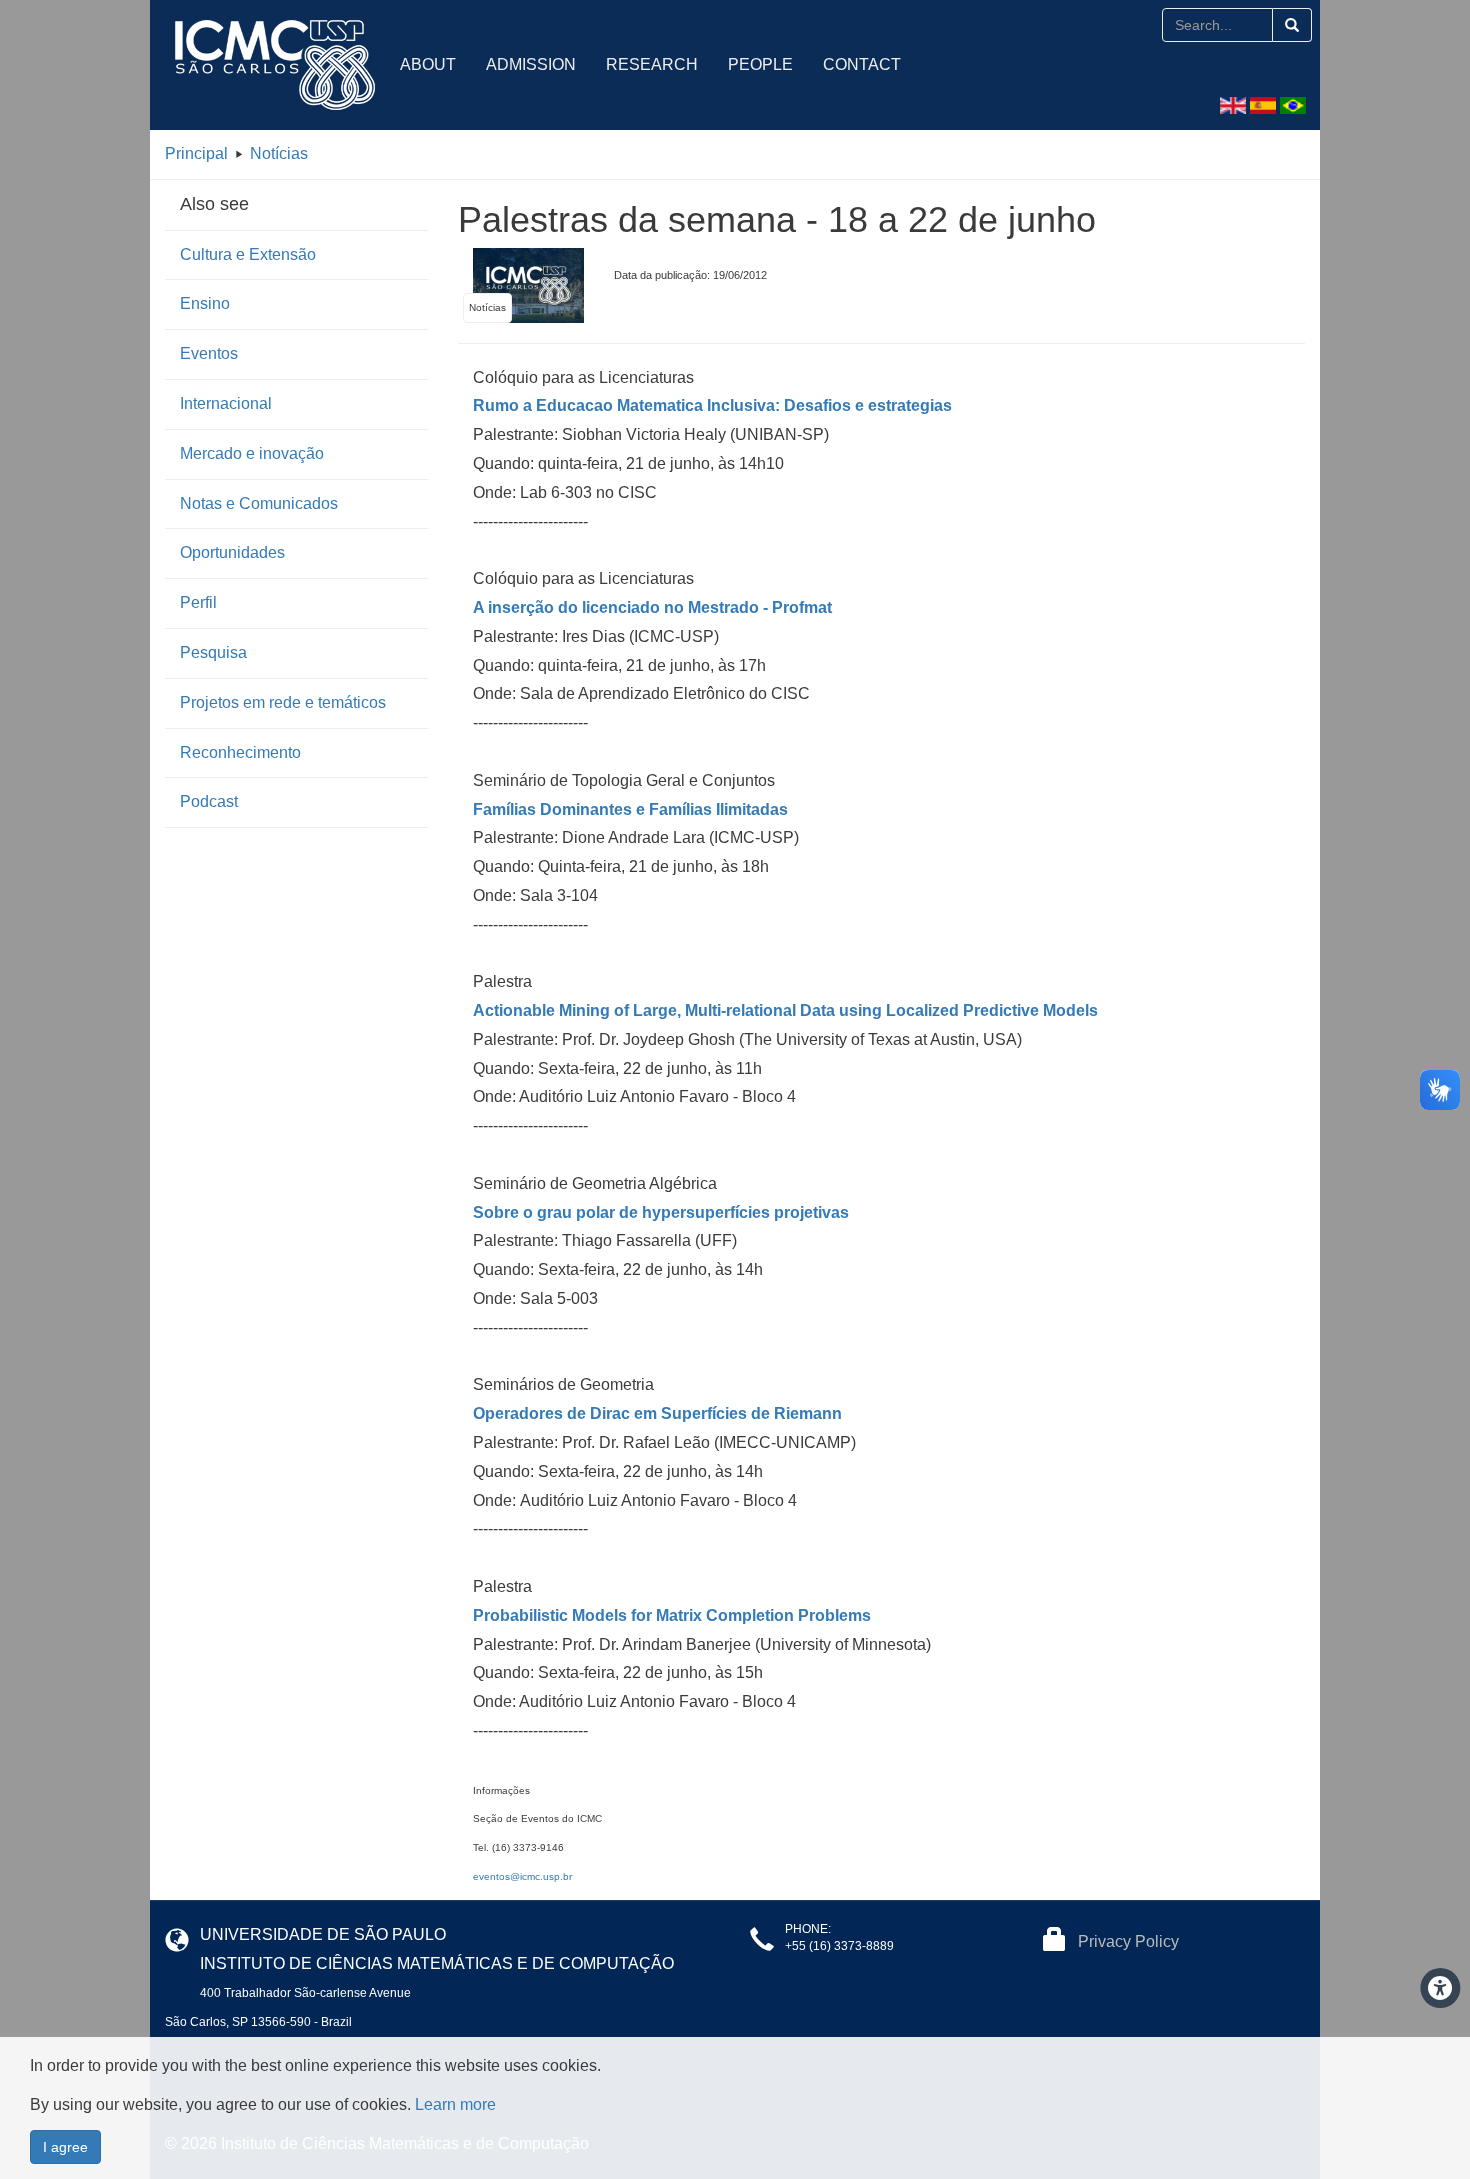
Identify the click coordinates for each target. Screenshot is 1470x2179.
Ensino (205, 303)
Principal (196, 153)
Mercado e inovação (252, 453)
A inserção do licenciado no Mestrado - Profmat (652, 607)
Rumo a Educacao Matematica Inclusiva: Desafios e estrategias (712, 405)
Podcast (209, 801)
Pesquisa (213, 652)
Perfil (198, 602)
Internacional (226, 403)
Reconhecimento (240, 752)
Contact (862, 64)
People (760, 64)
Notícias (279, 153)
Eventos (209, 353)
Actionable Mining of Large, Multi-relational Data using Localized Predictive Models (785, 1010)
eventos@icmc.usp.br (522, 1876)
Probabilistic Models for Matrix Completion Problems (672, 1615)
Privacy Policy (1128, 1941)
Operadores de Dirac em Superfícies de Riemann (657, 1413)
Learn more (455, 2104)
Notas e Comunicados (259, 503)
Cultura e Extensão (248, 254)
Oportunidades (232, 552)
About (428, 64)
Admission (531, 64)
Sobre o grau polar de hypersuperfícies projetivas (661, 1212)
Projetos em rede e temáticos (283, 702)
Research (652, 64)
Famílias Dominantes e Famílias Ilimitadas (630, 809)
